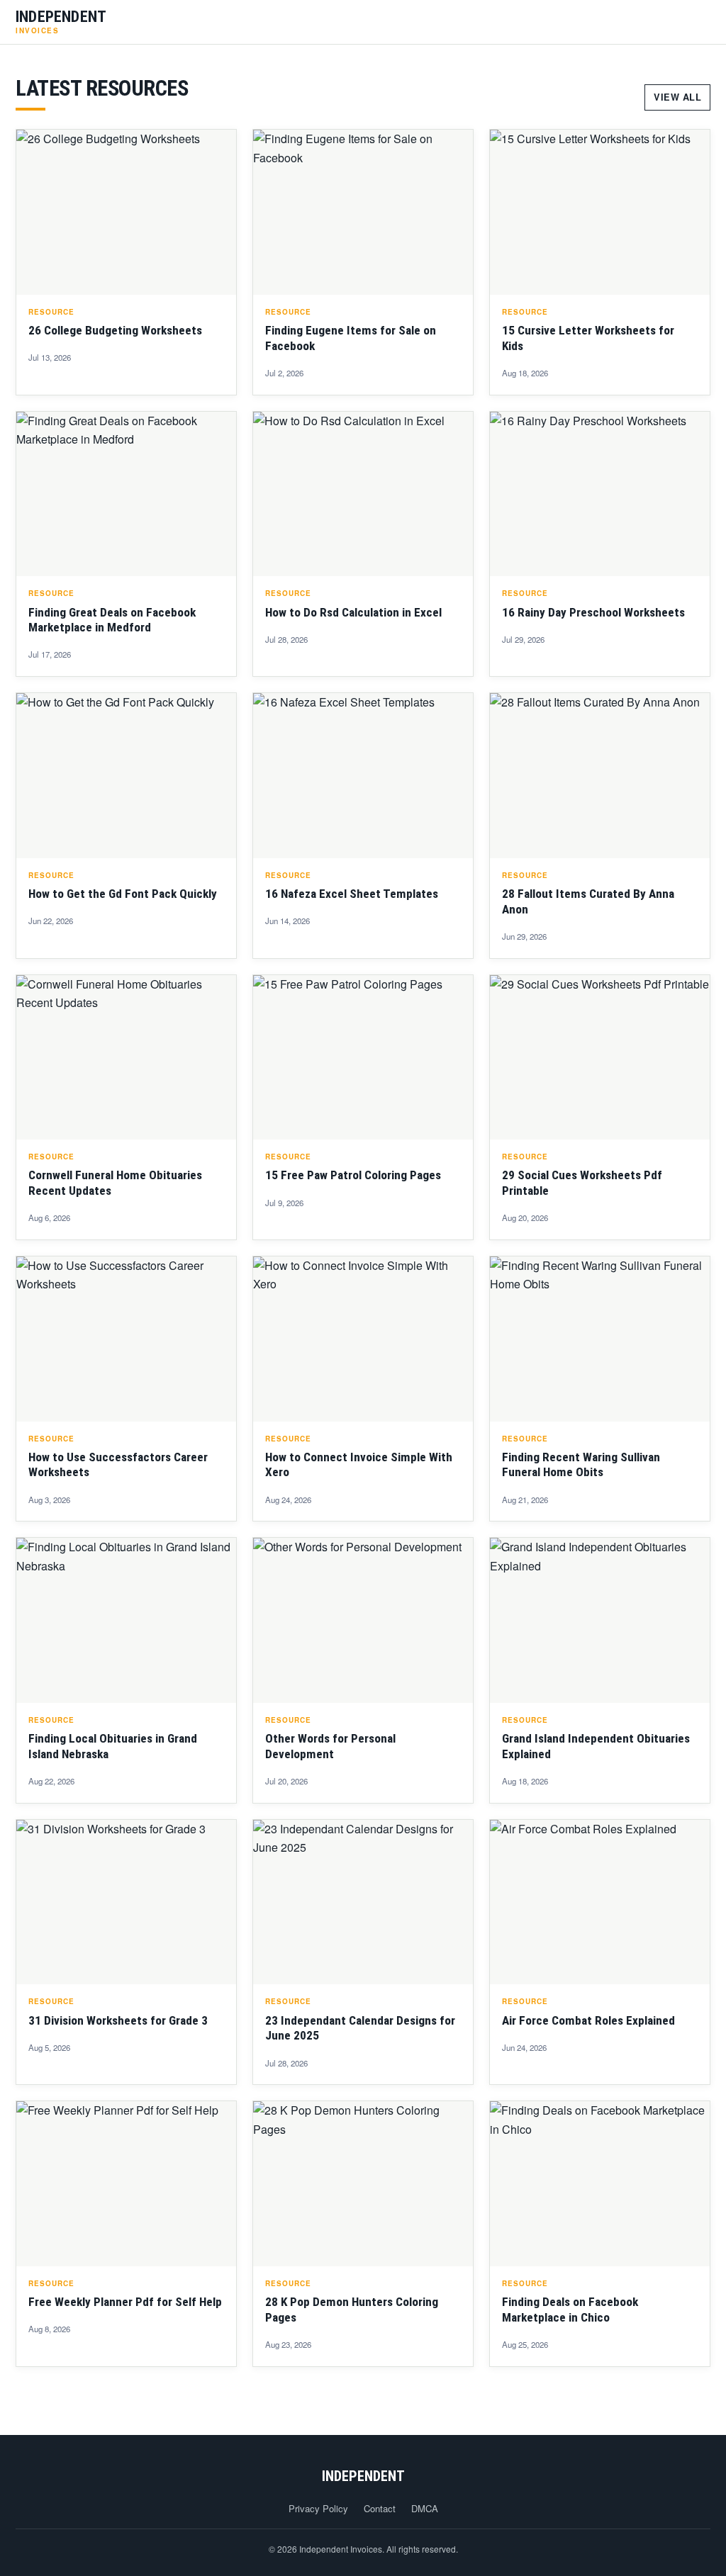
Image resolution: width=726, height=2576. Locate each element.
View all (677, 97)
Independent (363, 2476)
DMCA (425, 2508)
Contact (380, 2508)
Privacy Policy (318, 2508)
